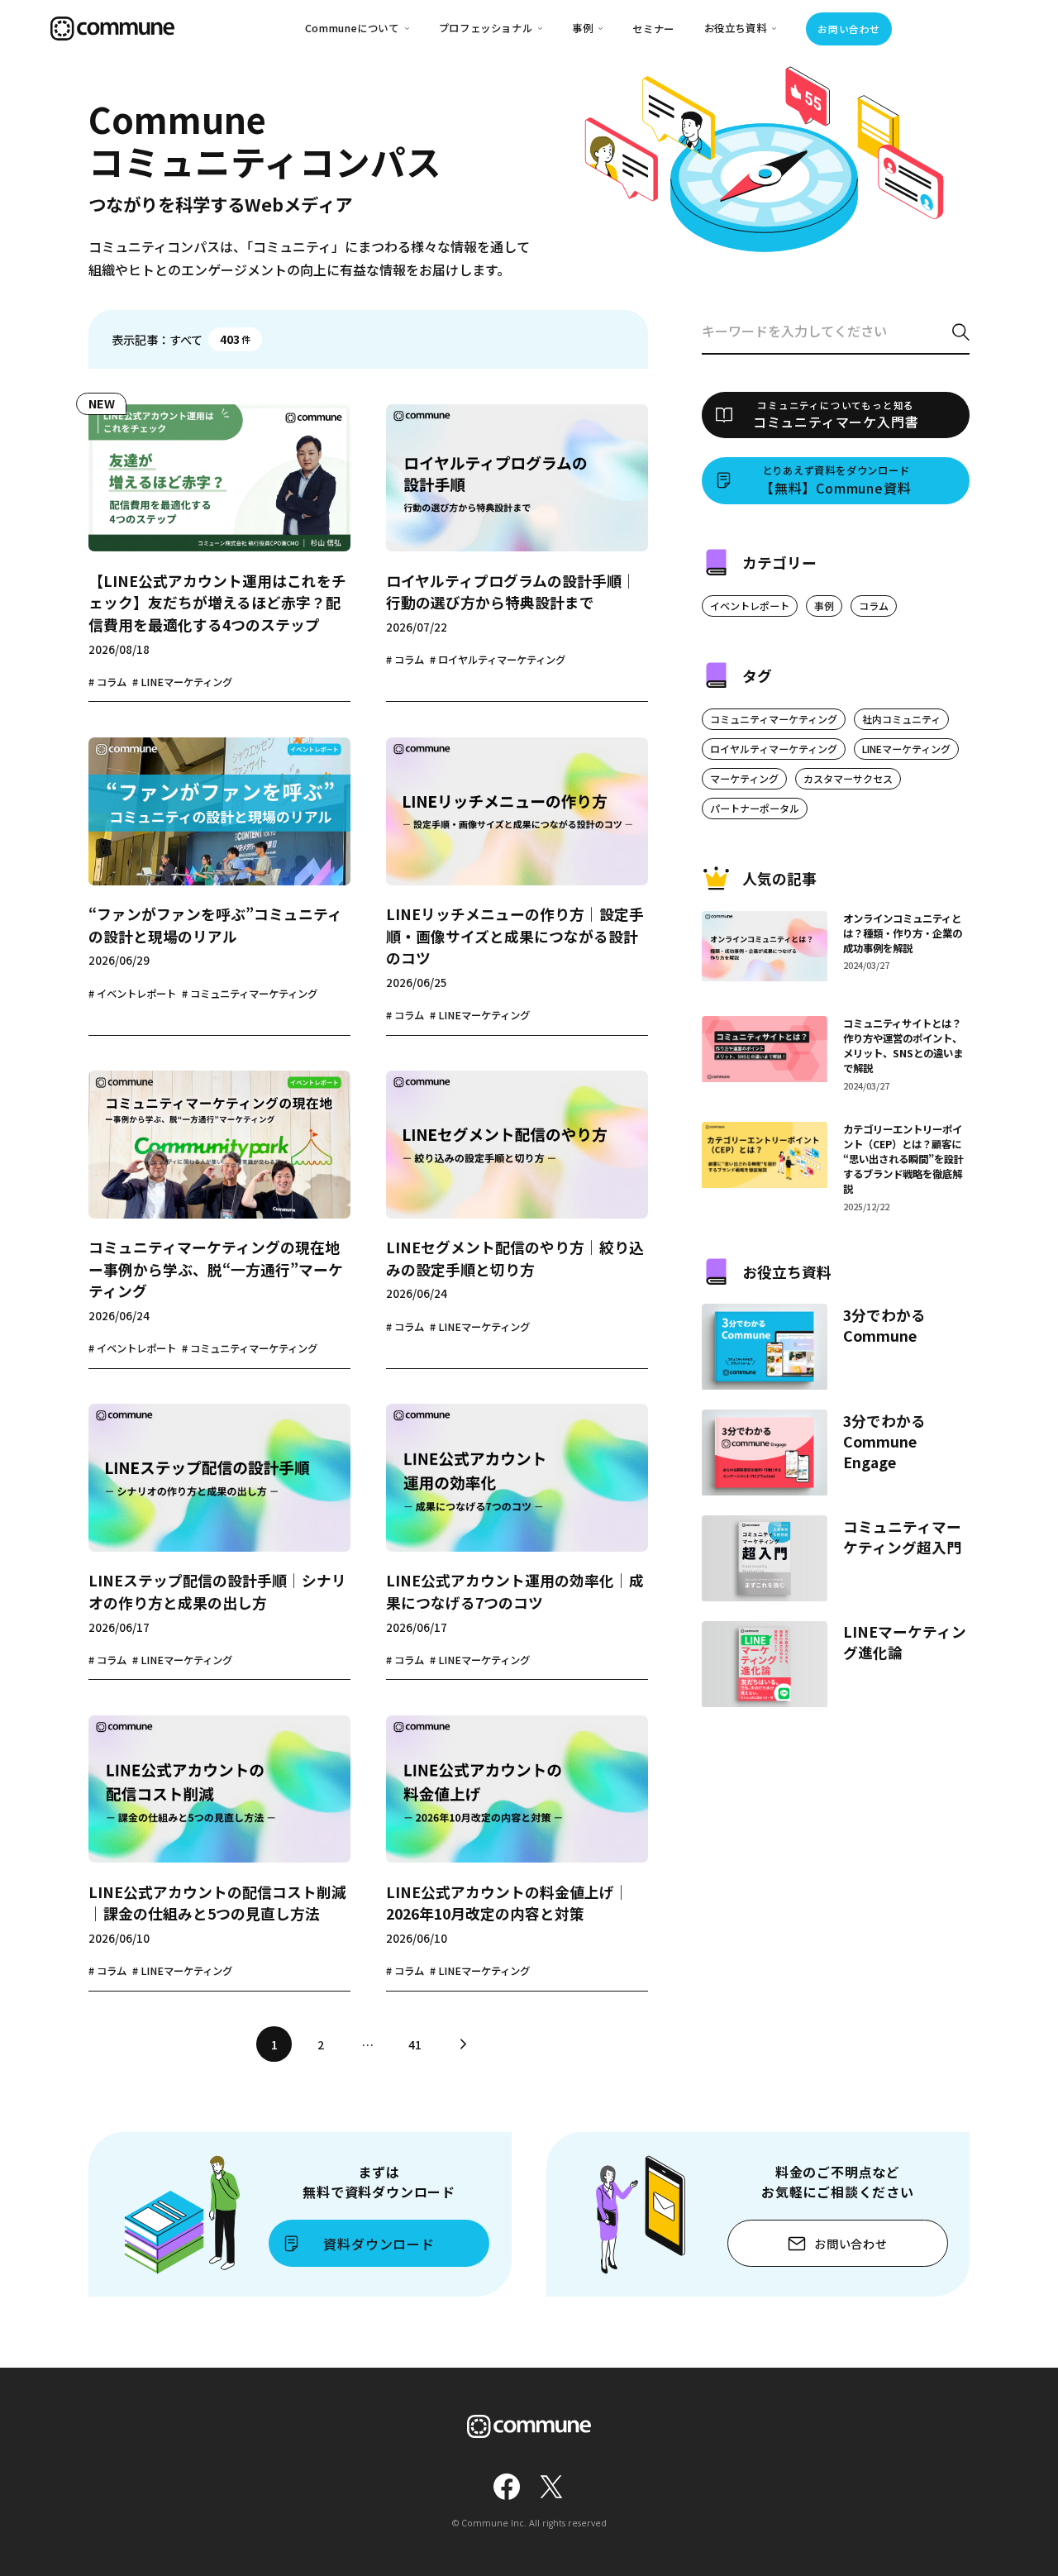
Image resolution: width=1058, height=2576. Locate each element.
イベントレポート (750, 606)
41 (415, 2044)
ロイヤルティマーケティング (774, 749)
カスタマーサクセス (848, 778)
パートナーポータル (755, 808)
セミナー (653, 29)
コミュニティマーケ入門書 (836, 415)
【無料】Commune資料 (836, 480)
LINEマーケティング (906, 749)
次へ (462, 2044)
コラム (874, 606)
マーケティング (744, 778)
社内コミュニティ (901, 719)
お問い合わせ (848, 29)
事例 (824, 606)
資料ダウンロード (379, 2244)
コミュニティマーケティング (774, 719)
